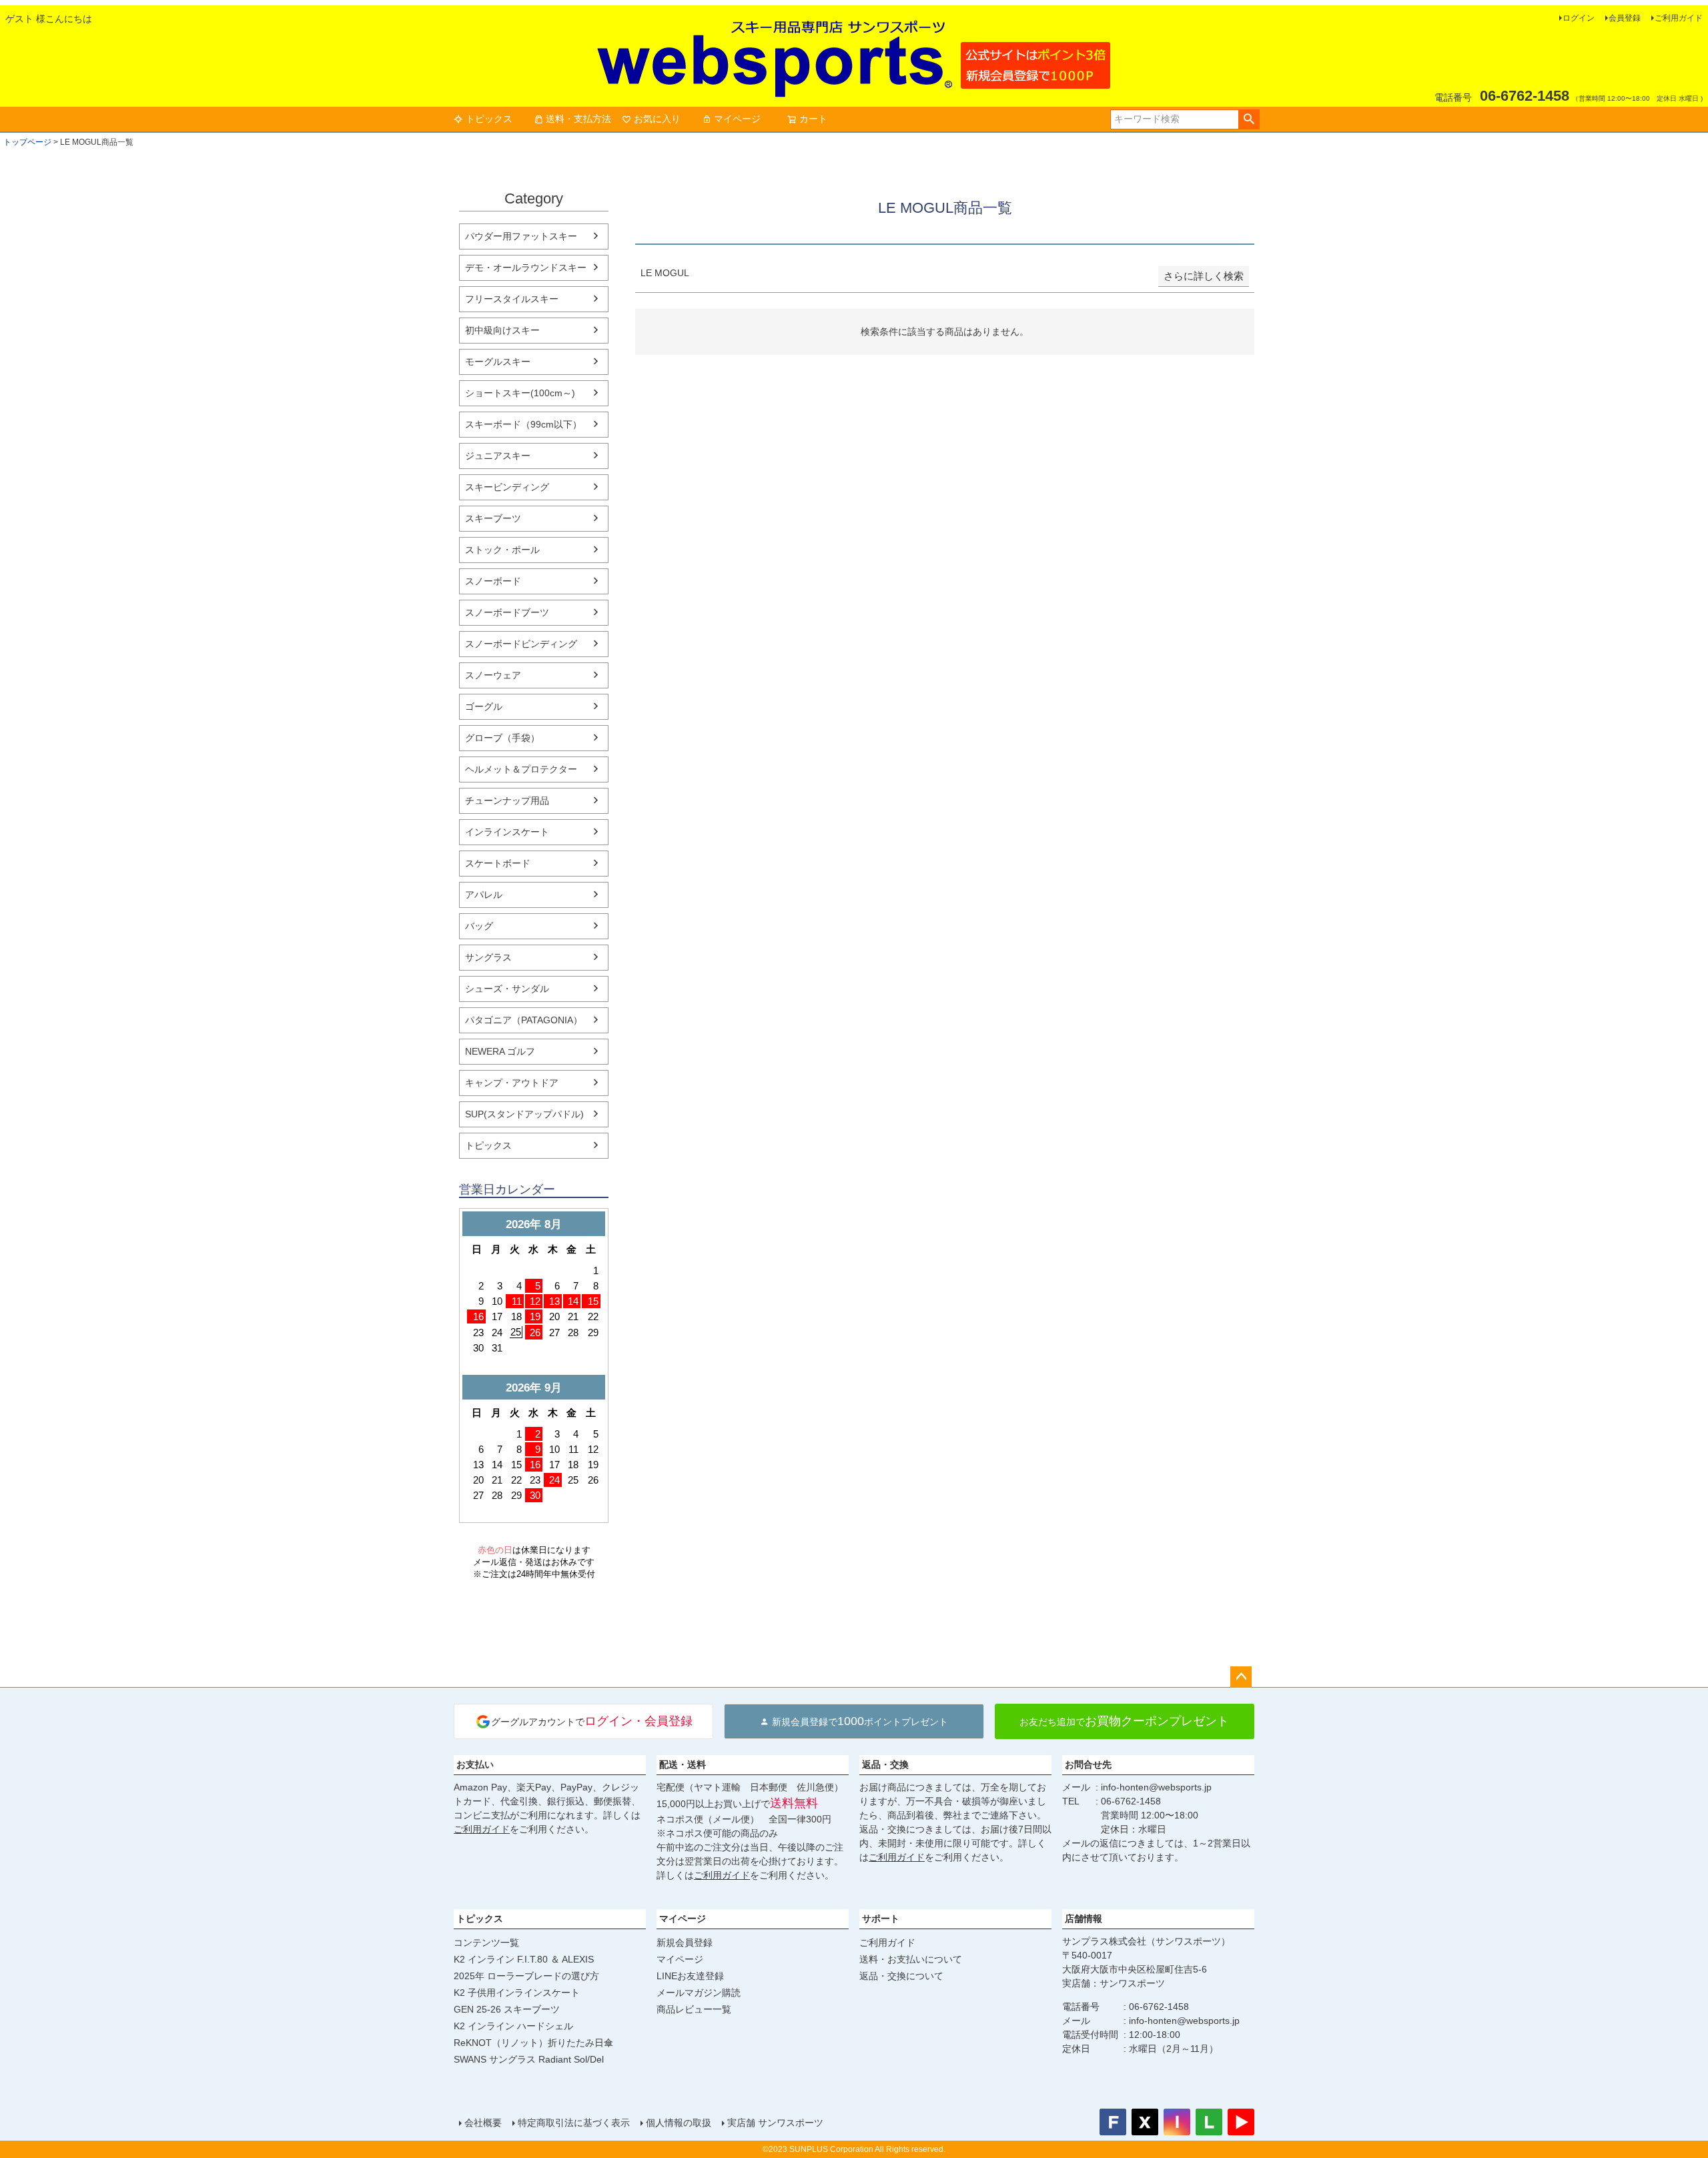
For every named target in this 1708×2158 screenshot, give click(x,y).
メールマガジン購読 (699, 1993)
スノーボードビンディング (521, 644)
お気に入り (657, 119)
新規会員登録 (685, 1943)
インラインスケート (507, 832)
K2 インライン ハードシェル (513, 2026)
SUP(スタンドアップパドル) (524, 1114)
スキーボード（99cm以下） (523, 424)
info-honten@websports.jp (1156, 1787)
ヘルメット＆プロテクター (521, 769)
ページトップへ (1241, 1677)
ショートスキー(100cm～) (520, 393)
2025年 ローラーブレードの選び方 (526, 1976)
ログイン (1579, 18)
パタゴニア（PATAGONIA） (524, 1020)
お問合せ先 (1088, 1764)
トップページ (27, 142)
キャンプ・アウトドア (512, 1083)
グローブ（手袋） (502, 738)
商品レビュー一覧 (694, 2009)
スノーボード (493, 581)
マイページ (737, 119)
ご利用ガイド (1679, 18)
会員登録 (1625, 18)
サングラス (488, 957)
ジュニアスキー (498, 456)
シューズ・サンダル (507, 989)
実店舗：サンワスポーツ (1114, 1983)
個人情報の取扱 (679, 2123)
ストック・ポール (502, 550)
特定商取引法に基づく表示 (574, 2123)
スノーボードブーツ (507, 612)
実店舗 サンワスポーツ (775, 2123)
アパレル (484, 895)
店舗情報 (1084, 1919)
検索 (1249, 119)
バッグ (479, 926)
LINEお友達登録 (690, 1976)
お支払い (475, 1764)
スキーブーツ (493, 518)
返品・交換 (885, 1764)
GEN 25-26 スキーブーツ (507, 2009)
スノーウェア (493, 675)
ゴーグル (484, 706)
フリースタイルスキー (512, 299)
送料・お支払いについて (911, 1959)
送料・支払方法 (578, 119)
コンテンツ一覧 (486, 1943)
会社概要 (483, 2123)
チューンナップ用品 (507, 800)
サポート (881, 1919)
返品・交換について (901, 1976)
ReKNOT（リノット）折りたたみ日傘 (533, 2043)
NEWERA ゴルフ (500, 1051)
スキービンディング (507, 487)
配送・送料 (683, 1764)
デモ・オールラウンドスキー (526, 267)
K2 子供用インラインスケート (517, 1993)
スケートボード (498, 863)
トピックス (489, 119)
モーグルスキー (498, 362)
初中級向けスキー (502, 330)
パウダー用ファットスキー (521, 236)
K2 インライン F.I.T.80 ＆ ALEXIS (524, 1959)
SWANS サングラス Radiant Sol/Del (529, 2059)
